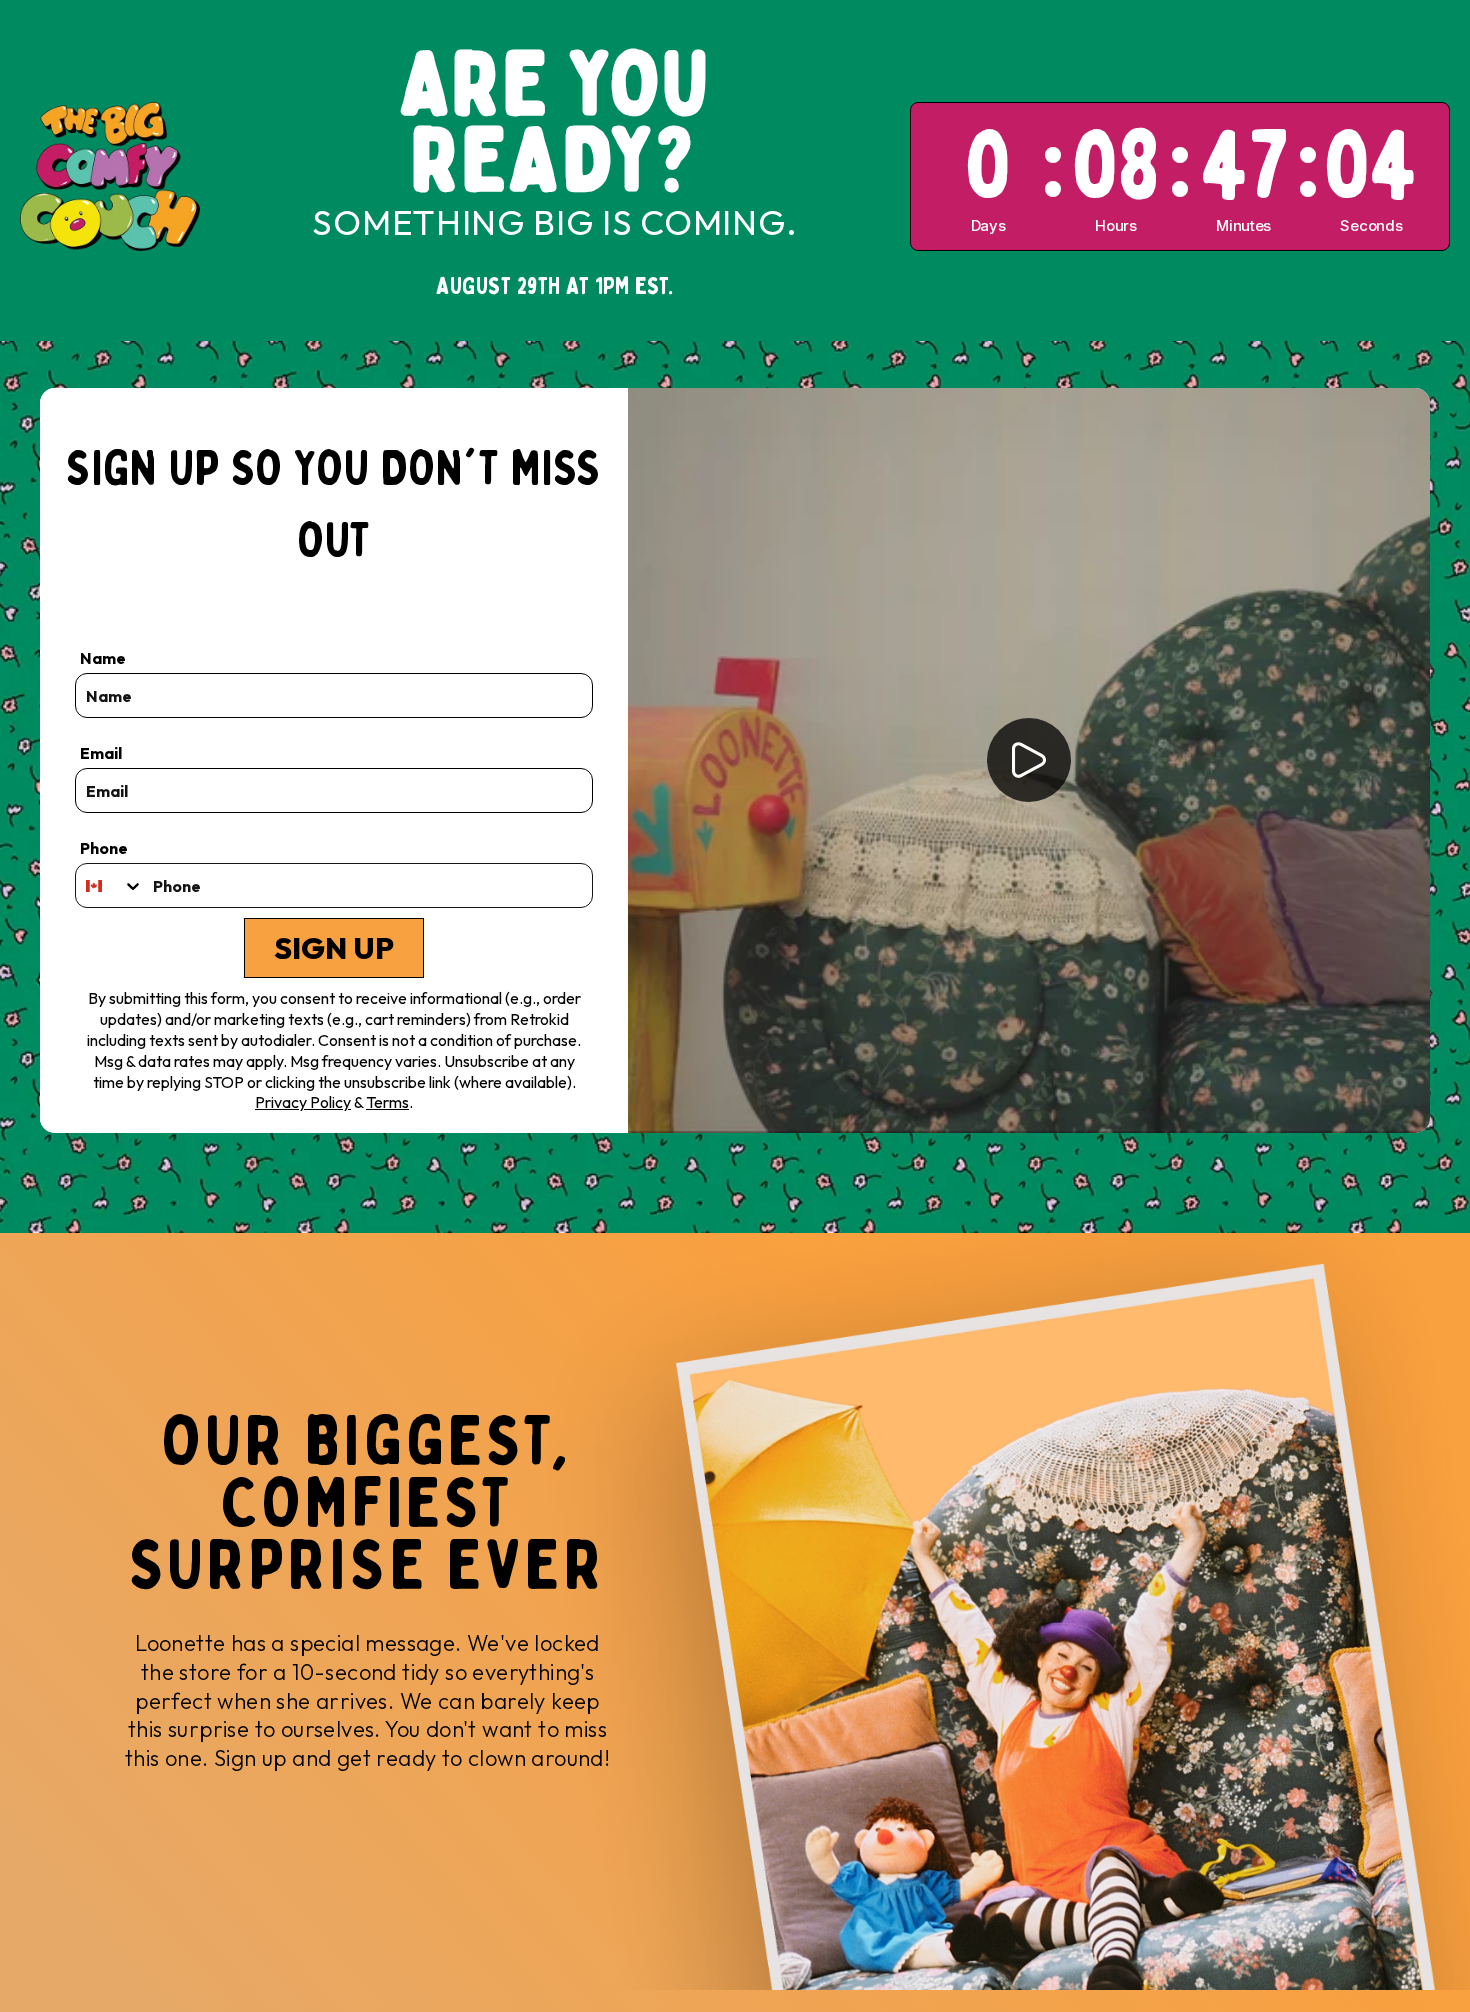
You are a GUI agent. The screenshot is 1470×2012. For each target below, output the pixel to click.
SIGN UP (334, 948)
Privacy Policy (303, 1102)
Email (101, 753)
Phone (104, 848)
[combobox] (109, 885)
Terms (387, 1102)
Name (103, 658)
